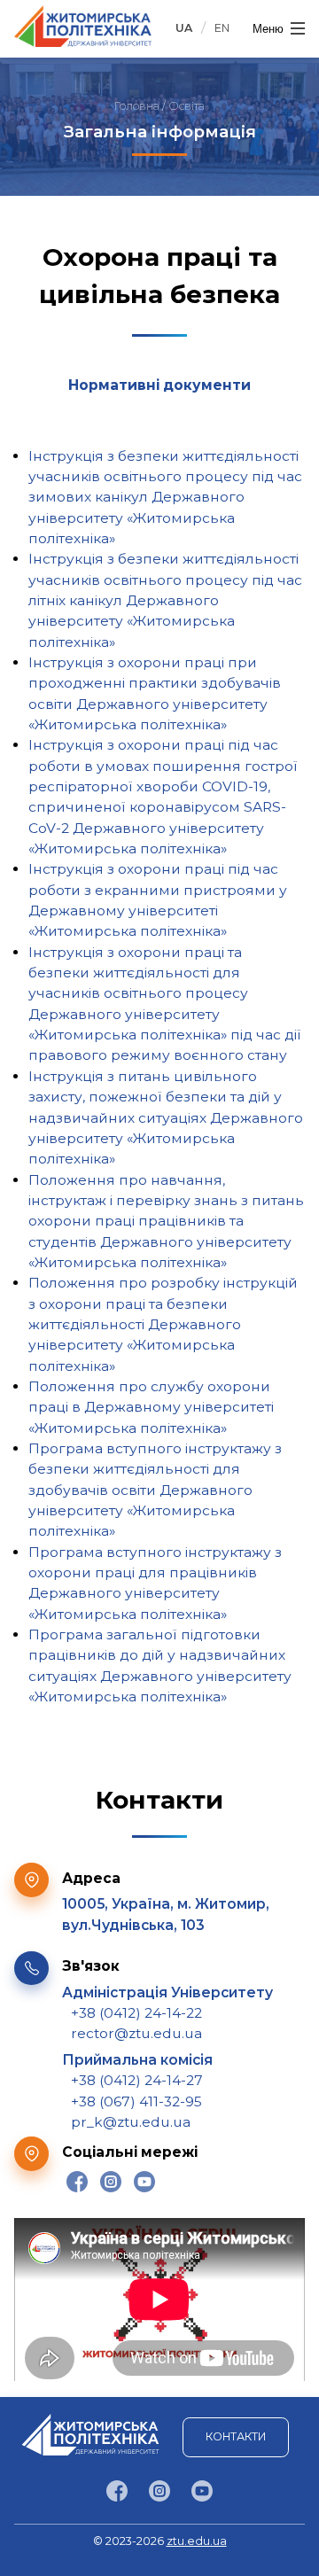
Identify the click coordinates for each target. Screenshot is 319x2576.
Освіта (187, 106)
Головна (137, 106)
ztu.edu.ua (197, 2541)
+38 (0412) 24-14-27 (137, 2080)
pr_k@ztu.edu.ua (131, 2122)
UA (184, 28)
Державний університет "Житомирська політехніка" (83, 26)
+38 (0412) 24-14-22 (136, 2013)
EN (222, 28)
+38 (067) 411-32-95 (136, 2101)
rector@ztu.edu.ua (136, 2033)
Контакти (236, 2436)
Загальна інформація (160, 132)
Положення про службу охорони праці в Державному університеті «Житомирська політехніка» (151, 1407)
